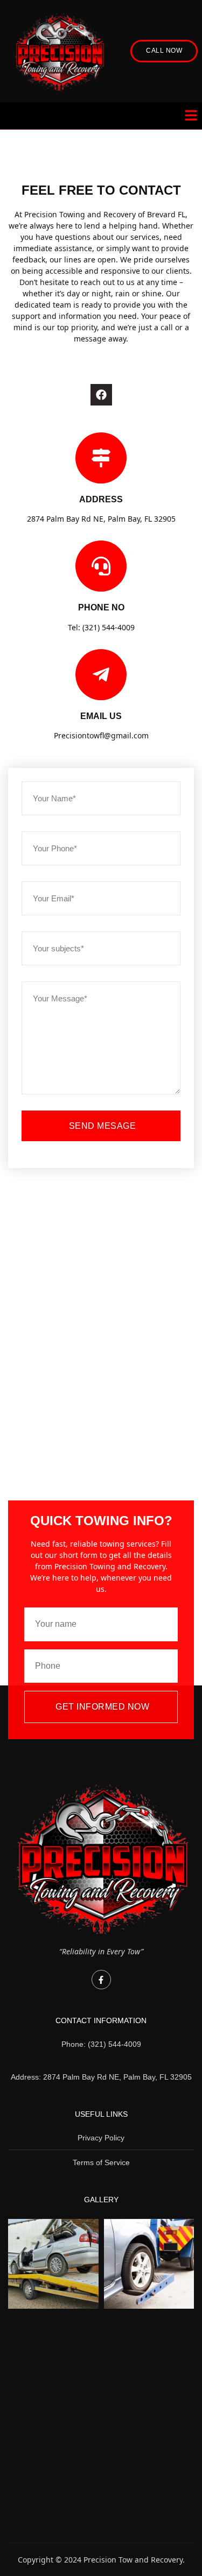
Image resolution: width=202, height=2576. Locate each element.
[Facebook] (101, 395)
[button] (191, 116)
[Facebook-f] (101, 1980)
